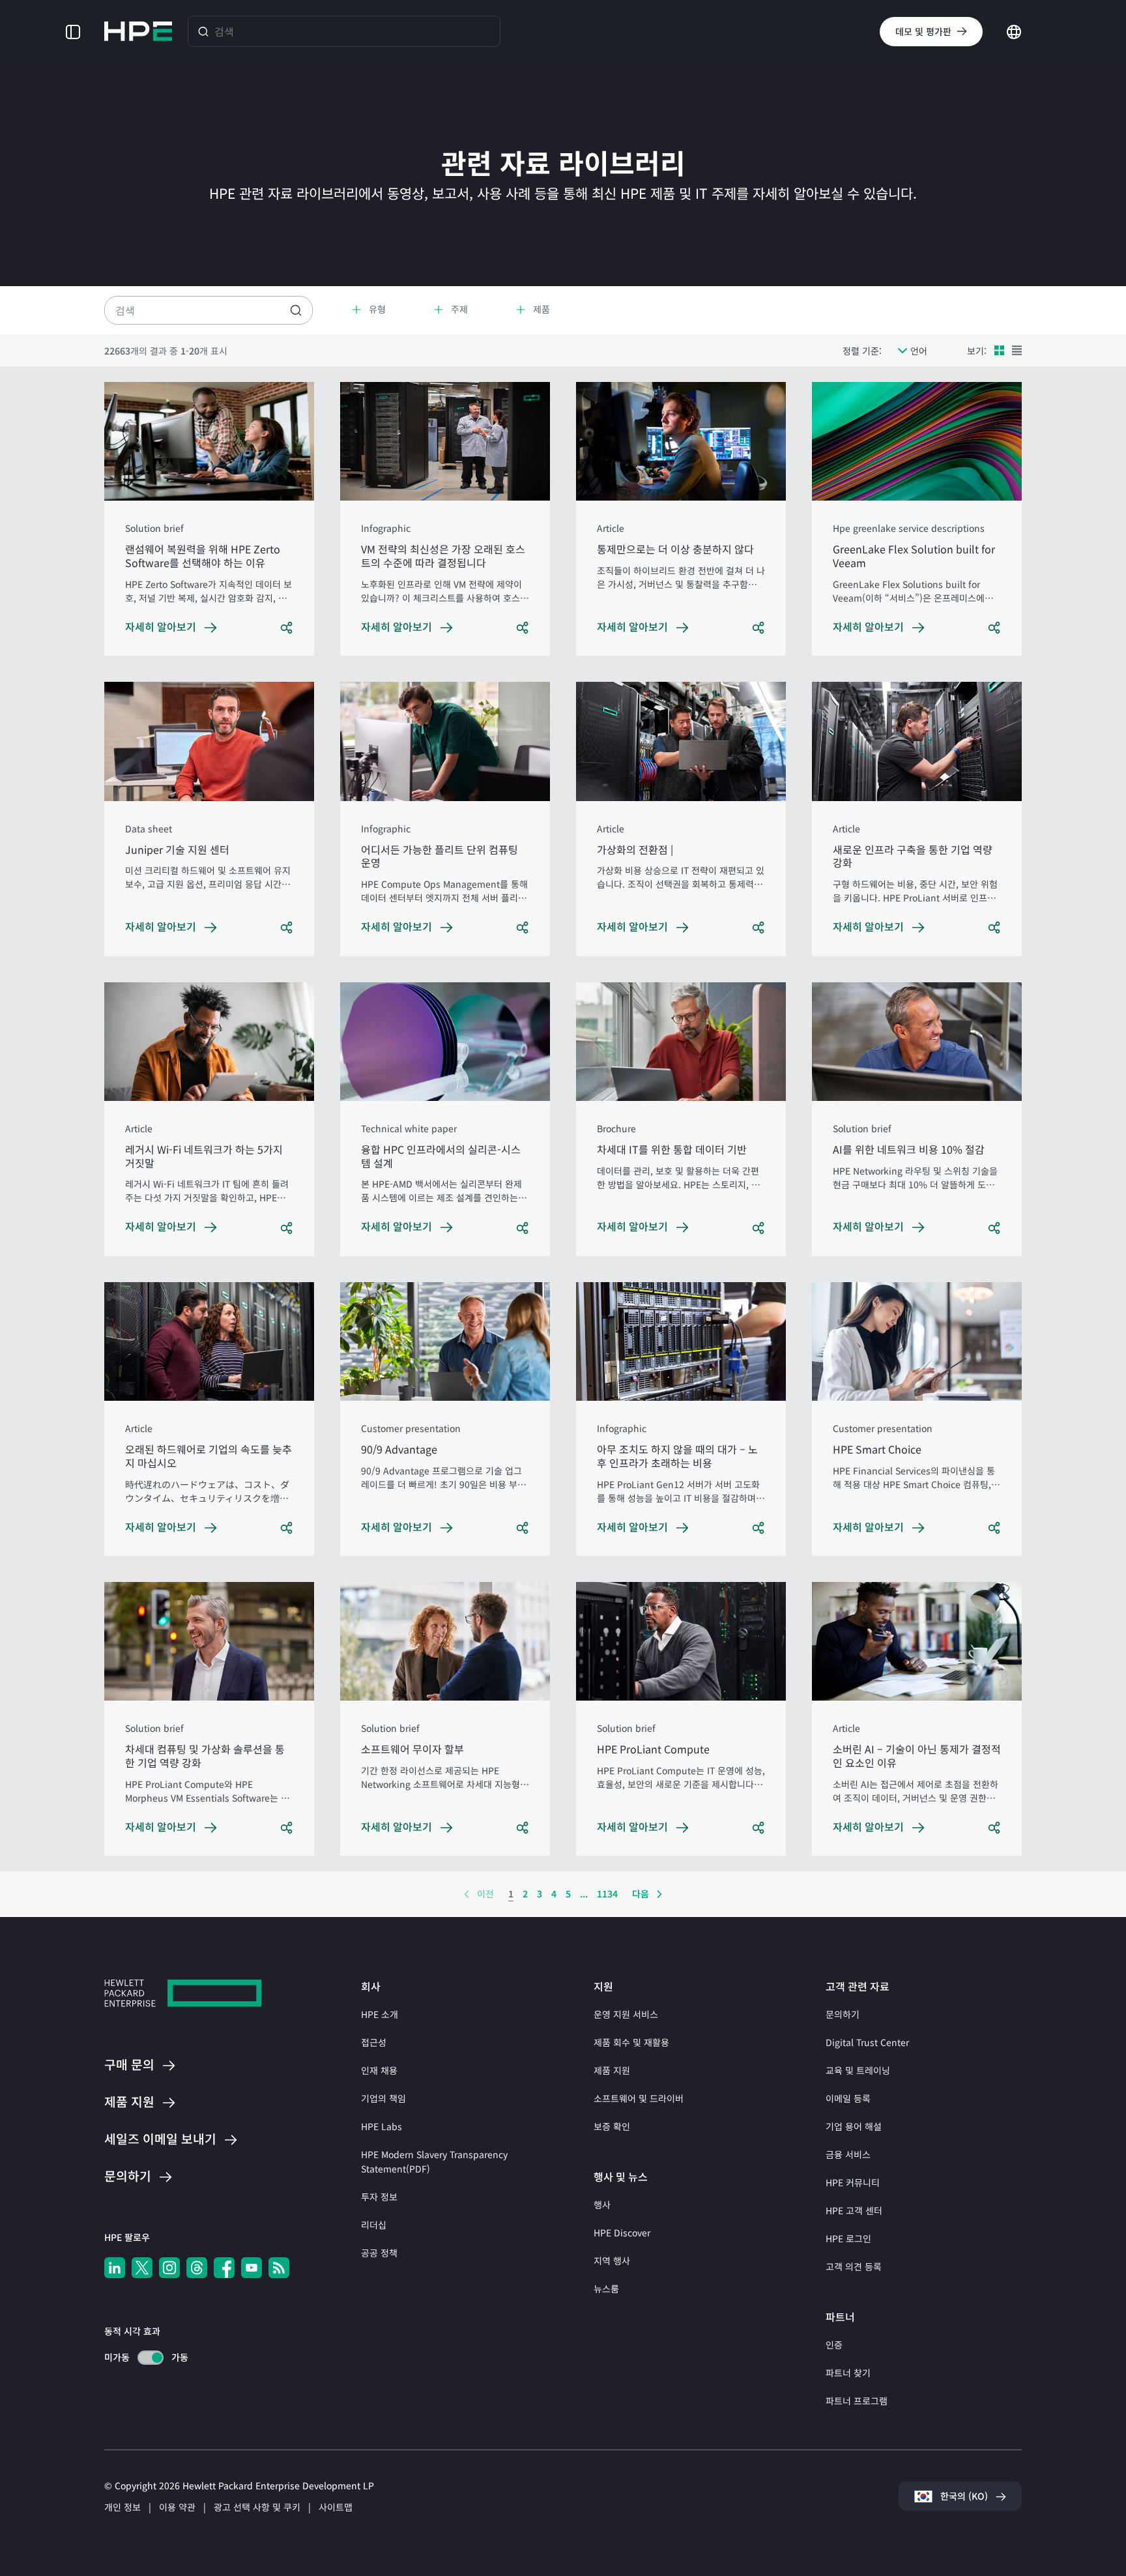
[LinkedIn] (115, 2268)
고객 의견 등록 (854, 2266)
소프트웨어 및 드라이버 (639, 2098)
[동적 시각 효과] (151, 2358)
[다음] (659, 1894)
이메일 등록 (848, 2098)
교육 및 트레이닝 (858, 2070)
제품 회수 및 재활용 (631, 2042)
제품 (129, 2102)
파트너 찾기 (848, 2373)
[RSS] (279, 2268)
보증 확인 (612, 2126)
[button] (73, 31)
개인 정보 (123, 2507)
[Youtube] (252, 2268)
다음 (641, 1894)
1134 (607, 1894)
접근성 (374, 2042)
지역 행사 (612, 2261)
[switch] (143, 2357)
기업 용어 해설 (854, 2126)
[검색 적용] (296, 310)
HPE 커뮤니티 (853, 2182)
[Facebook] (224, 2268)
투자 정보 (379, 2197)
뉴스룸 (606, 2289)
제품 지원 (612, 2070)
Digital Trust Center (867, 2042)
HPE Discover (622, 2232)
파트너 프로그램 (857, 2401)
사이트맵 (336, 2507)
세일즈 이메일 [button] (160, 2140)
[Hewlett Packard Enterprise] (138, 31)
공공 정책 (379, 2253)
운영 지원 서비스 (626, 2014)
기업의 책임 (383, 2098)
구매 (129, 2065)
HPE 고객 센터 (854, 2210)
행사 (602, 2204)
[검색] (203, 31)
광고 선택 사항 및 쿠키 (257, 2507)
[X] (142, 2268)
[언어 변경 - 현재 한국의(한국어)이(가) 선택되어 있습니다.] (1014, 30)
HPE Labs (382, 2126)
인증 (834, 2345)
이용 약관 (177, 2507)
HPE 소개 (380, 2014)
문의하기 (843, 2014)
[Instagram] (169, 2268)
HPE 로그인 (848, 2238)
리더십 (374, 2225)
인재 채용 (379, 2070)
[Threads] (197, 2268)
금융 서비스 (848, 2154)
